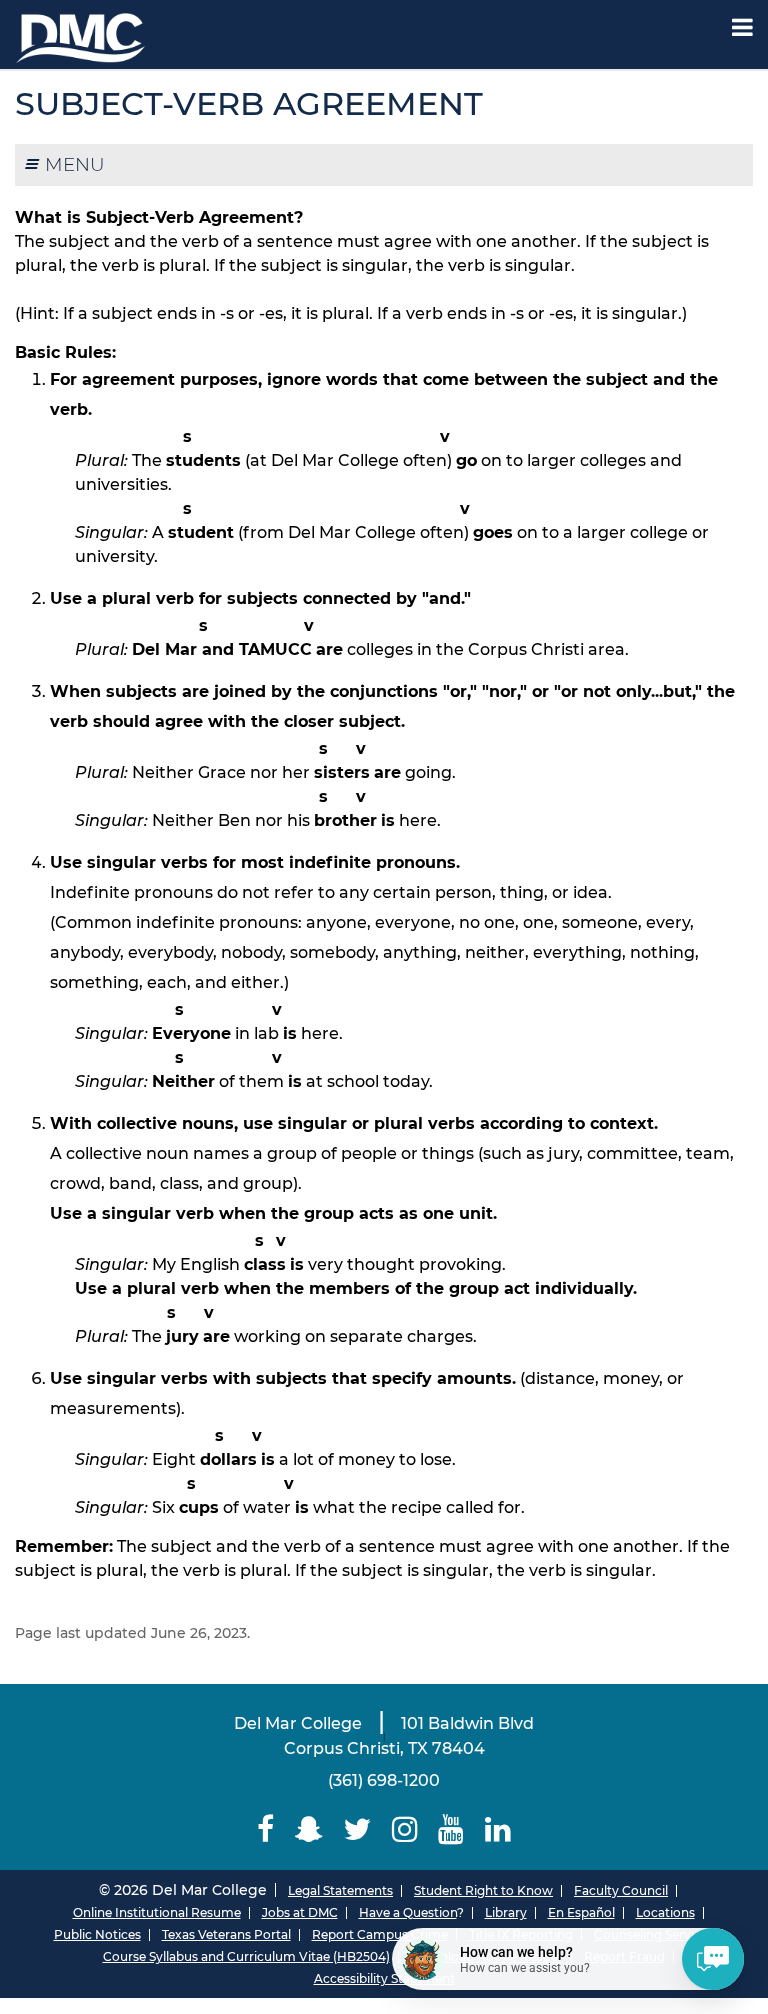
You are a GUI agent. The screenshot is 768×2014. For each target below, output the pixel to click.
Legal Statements (340, 1890)
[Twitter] (357, 1829)
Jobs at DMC (300, 1912)
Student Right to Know (483, 1890)
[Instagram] (405, 1829)
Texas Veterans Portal (226, 1934)
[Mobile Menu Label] (742, 27)
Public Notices (97, 1934)
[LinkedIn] (498, 1829)
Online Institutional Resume (157, 1912)
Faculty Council (621, 1890)
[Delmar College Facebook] (266, 1829)
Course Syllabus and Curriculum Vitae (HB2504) (246, 1956)
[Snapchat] (308, 1829)
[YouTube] (451, 1829)
